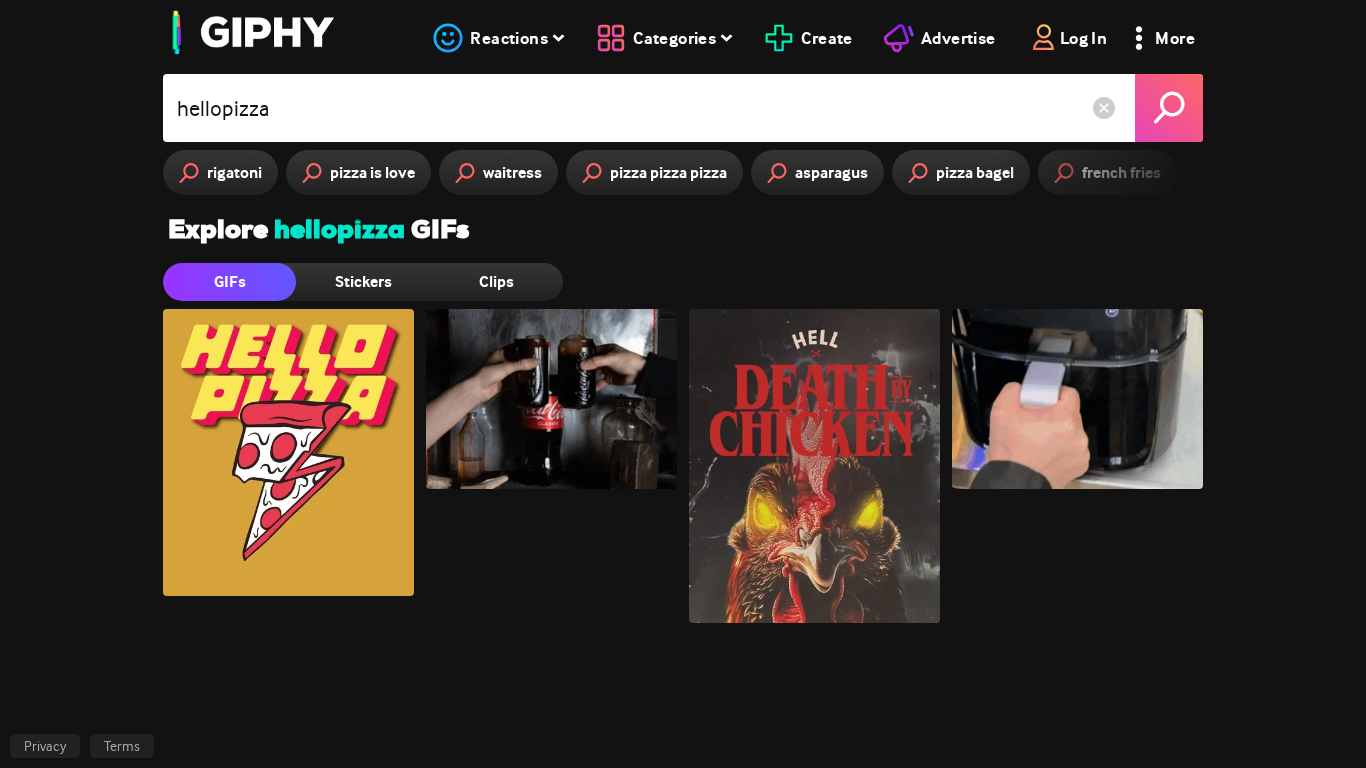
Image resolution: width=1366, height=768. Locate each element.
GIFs (230, 281)
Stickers (363, 281)
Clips (496, 281)
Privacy (45, 746)
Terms (122, 746)
